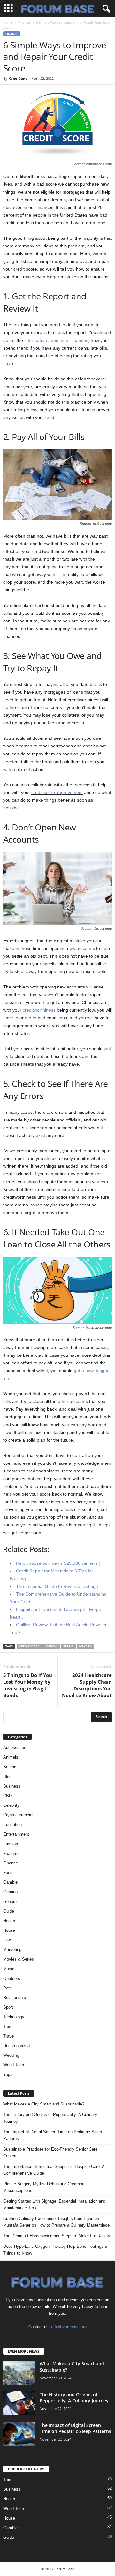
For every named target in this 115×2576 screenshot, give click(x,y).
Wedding (11, 2055)
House (9, 1930)
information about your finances (56, 340)
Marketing (12, 1950)
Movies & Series (19, 1959)
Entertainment (16, 1834)
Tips (7, 2026)
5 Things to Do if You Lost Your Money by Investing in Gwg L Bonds (28, 1685)
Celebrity (11, 1805)
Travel (9, 2036)
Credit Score (29, 1646)
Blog (7, 1776)
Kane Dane (18, 78)
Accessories (15, 1748)
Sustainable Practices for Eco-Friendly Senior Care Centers (50, 2153)
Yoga (8, 2075)
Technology (14, 2017)
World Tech (14, 2065)
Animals (11, 1757)
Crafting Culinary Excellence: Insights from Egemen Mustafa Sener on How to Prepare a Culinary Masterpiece (56, 2222)
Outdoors (12, 1978)
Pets (8, 1988)
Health (9, 1921)
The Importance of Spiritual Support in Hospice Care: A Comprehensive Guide (54, 2170)
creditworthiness (39, 1010)
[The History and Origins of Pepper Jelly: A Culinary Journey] (19, 2403)
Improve (51, 1646)
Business (12, 1786)
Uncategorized (16, 2046)
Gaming (10, 1892)
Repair (68, 1646)
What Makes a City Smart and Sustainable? (44, 2104)
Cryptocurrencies (19, 1815)
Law (7, 1940)
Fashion (11, 1844)
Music (9, 1969)
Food (8, 1873)
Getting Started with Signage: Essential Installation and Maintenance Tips (54, 2205)
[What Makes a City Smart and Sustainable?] (19, 2373)
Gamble (10, 1882)
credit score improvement (57, 792)
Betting (10, 1767)
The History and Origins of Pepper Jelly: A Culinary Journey (50, 2118)
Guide (9, 1911)
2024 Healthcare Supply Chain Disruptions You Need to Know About (87, 1685)
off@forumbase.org (69, 2327)
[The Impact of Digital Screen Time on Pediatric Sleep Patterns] (19, 2434)
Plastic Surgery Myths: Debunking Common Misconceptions (44, 2187)
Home (8, 22)
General (10, 1901)
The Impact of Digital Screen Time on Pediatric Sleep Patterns (53, 2135)
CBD (8, 1796)
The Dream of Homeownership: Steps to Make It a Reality (57, 2236)
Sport (8, 2007)
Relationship (15, 1998)
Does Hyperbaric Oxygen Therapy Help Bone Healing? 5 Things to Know (55, 2250)
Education (12, 1825)
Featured (11, 1853)
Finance (24, 22)
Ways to (85, 1646)
